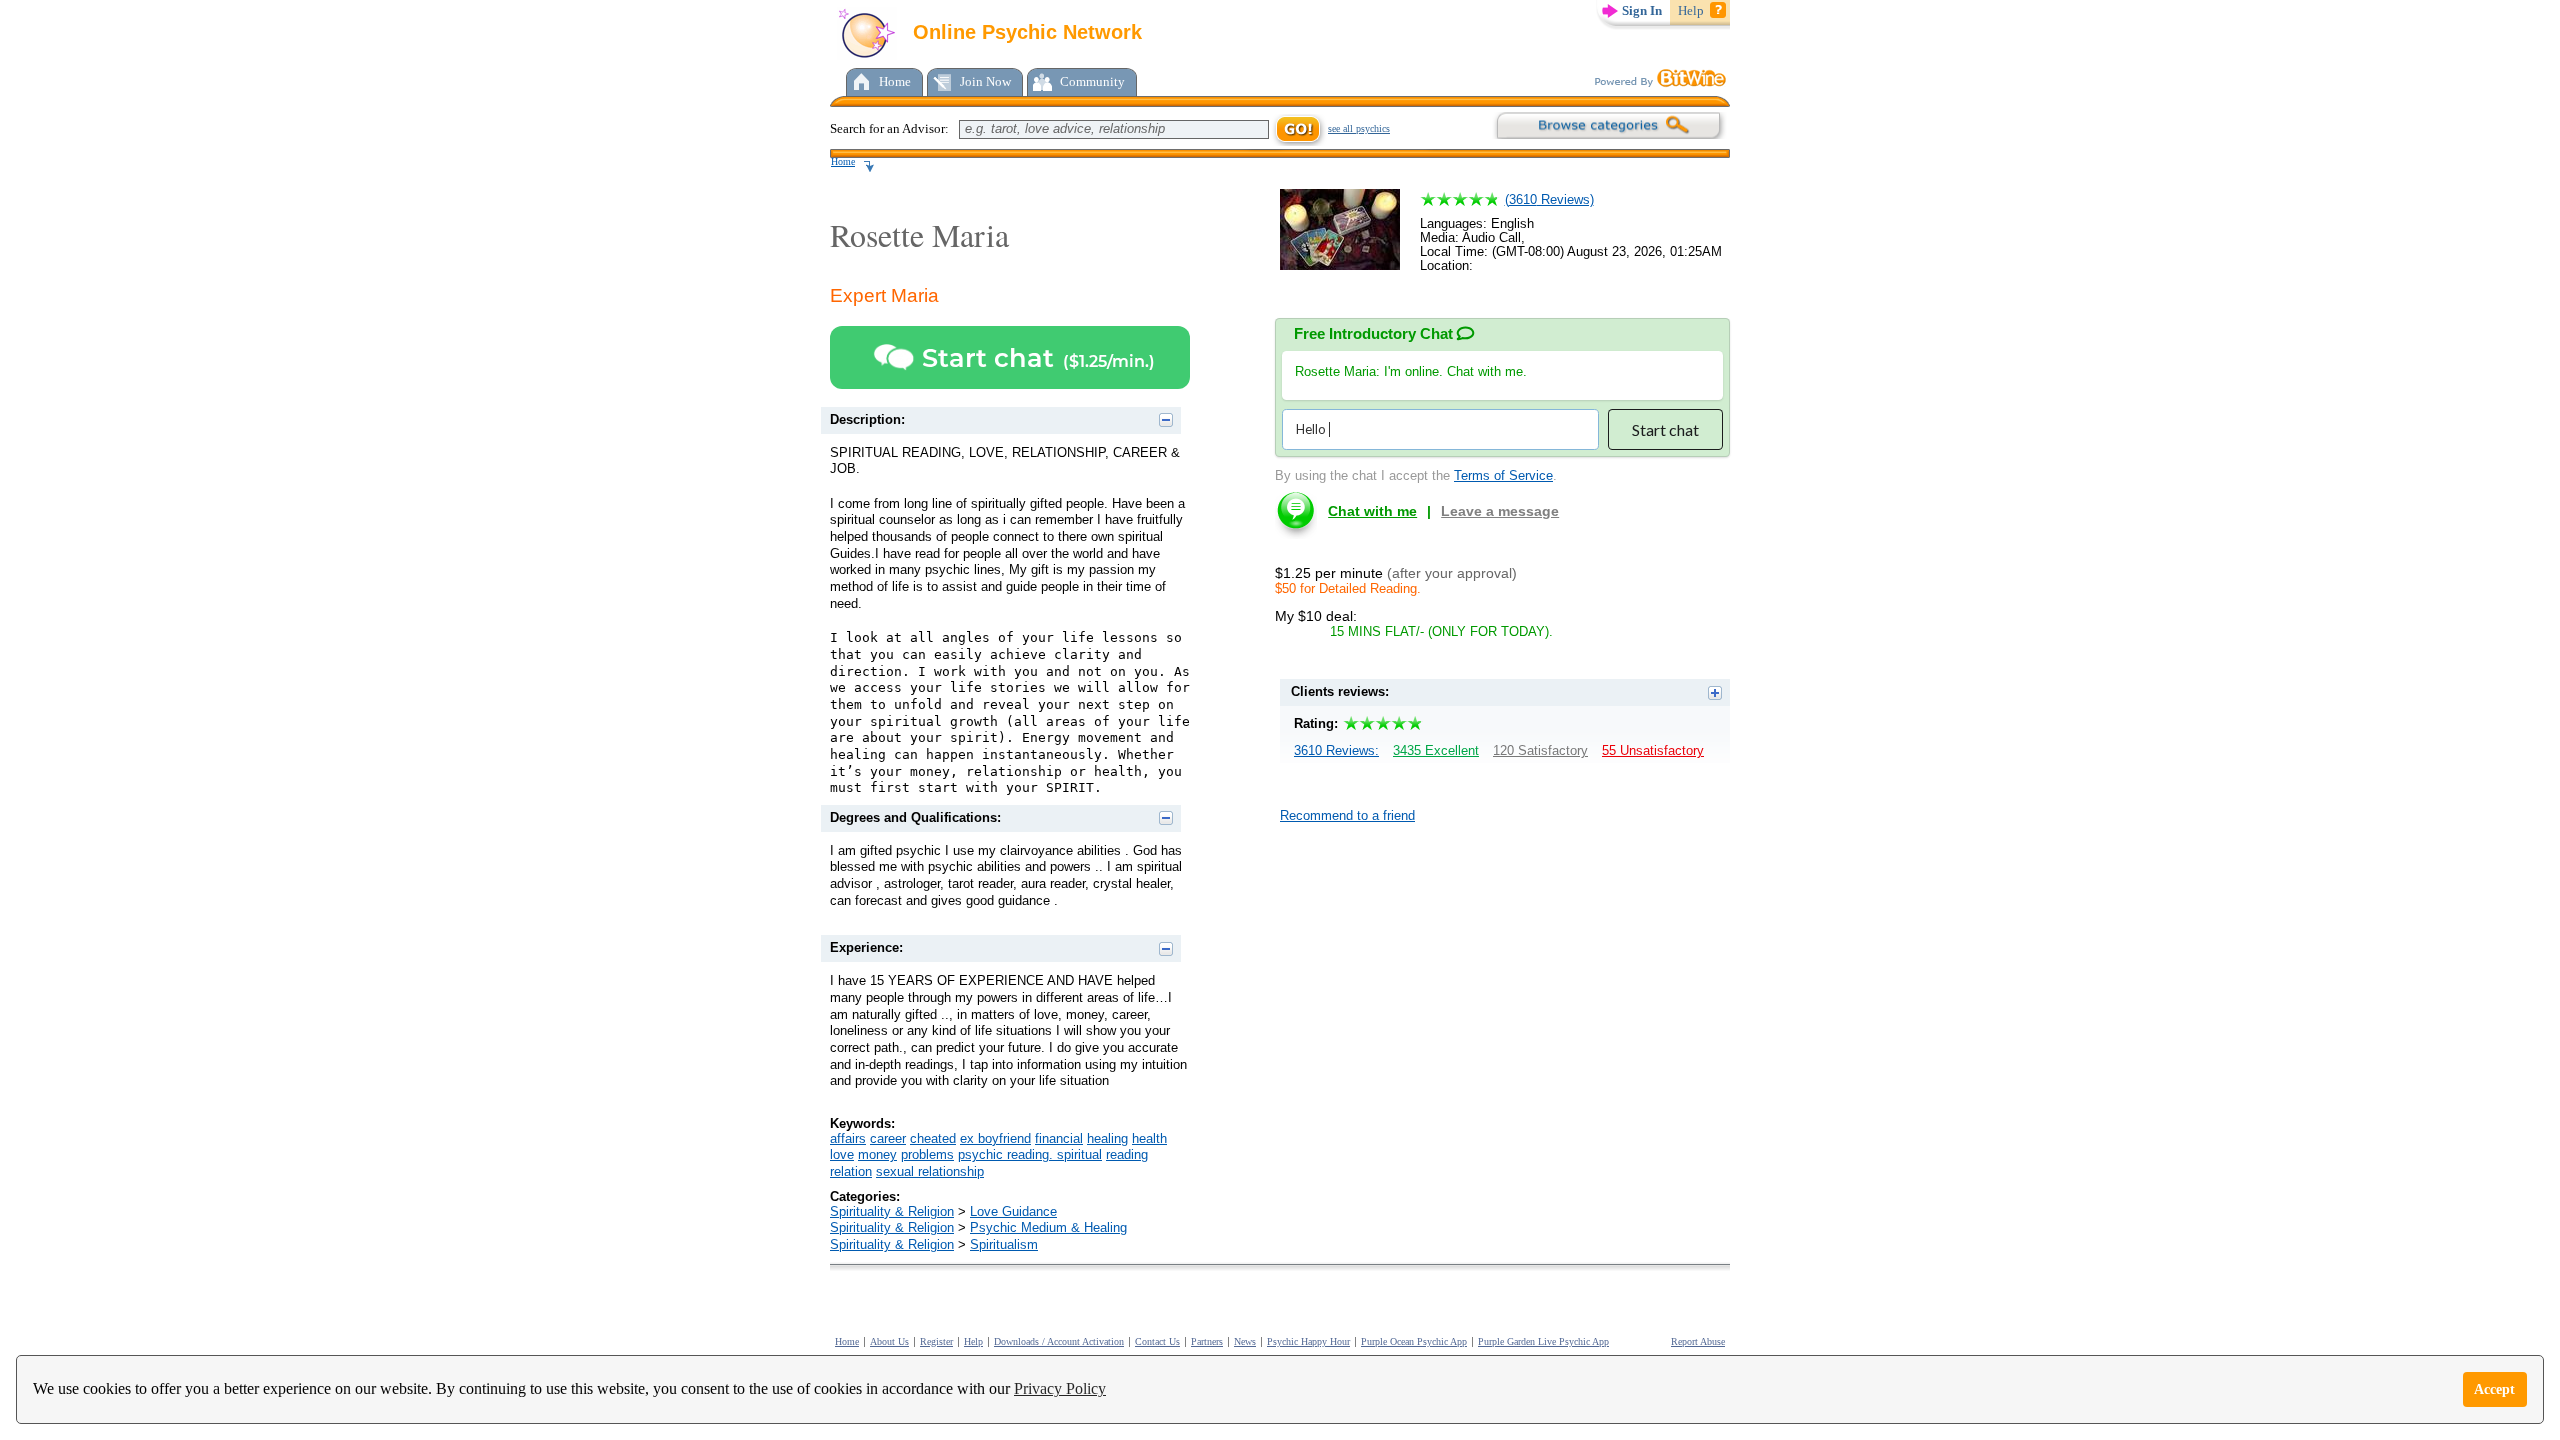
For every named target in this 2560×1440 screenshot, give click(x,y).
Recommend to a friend (1347, 815)
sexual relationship (930, 1171)
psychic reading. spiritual (1030, 1154)
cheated (933, 1138)
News (1245, 1341)
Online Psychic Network (1024, 32)
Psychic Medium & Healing (1048, 1227)
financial (1059, 1138)
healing (1107, 1138)
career (888, 1138)
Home (895, 81)
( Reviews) (1549, 199)
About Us (889, 1341)
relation (851, 1171)
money (877, 1154)
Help (1691, 10)
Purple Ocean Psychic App (1414, 1341)
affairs (848, 1138)
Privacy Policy (1060, 1388)
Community (1092, 81)
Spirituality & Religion (892, 1211)
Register (936, 1341)
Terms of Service (1503, 475)
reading (1127, 1154)
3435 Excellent (1436, 750)
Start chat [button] (1665, 429)
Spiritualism (1004, 1244)
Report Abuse (1698, 1341)
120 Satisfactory (1540, 750)
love (842, 1154)
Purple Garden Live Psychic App (1543, 1341)
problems (927, 1154)
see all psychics (1359, 128)
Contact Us (1157, 1341)
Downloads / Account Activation (1059, 1341)
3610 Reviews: (1336, 750)
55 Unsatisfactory (1653, 750)
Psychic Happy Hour (1308, 1341)
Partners (1207, 1341)
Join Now (985, 81)
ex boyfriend (995, 1138)
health (1149, 1138)
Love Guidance (1013, 1211)
